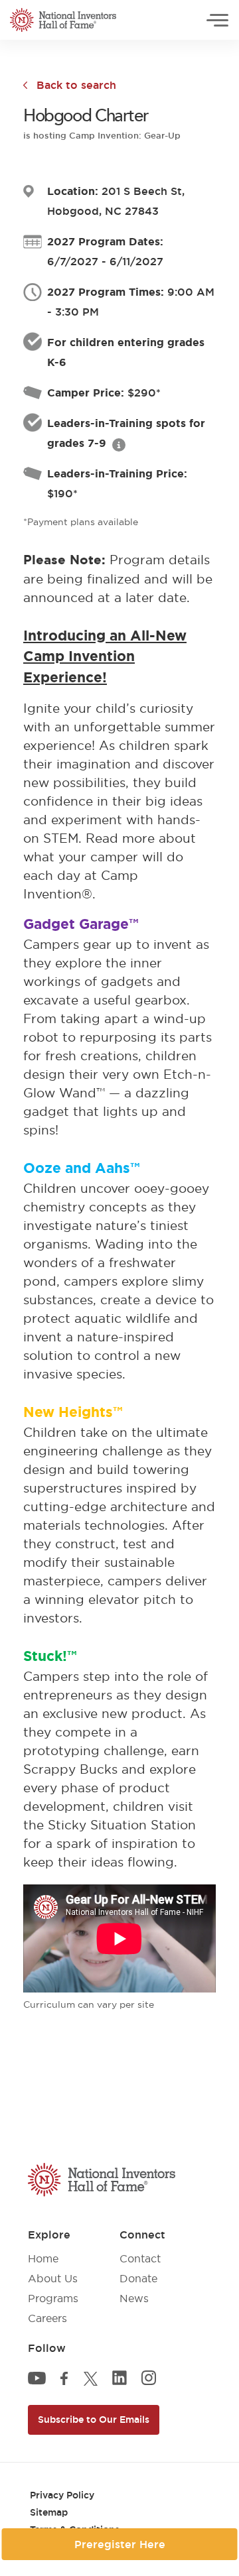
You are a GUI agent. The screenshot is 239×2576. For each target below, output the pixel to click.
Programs (53, 2298)
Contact (140, 2258)
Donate (138, 2278)
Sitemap (49, 2512)
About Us (53, 2278)
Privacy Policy (62, 2495)
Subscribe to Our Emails (94, 2420)
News (134, 2298)
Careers (47, 2318)
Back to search (76, 85)
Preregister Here (120, 2544)
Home (43, 2258)
